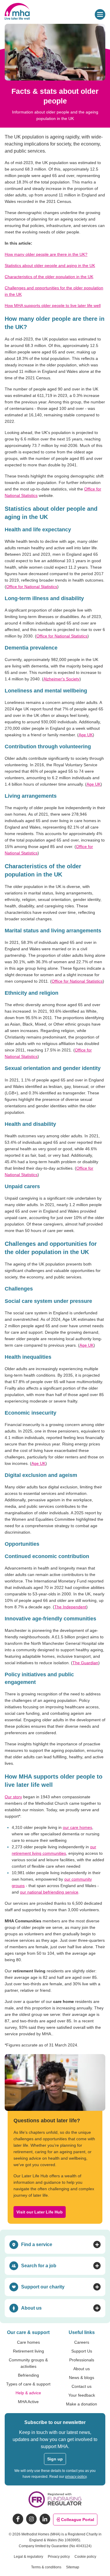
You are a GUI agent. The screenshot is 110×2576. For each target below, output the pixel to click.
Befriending (28, 2375)
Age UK (86, 735)
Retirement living (28, 2351)
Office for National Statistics (32, 587)
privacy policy (76, 2477)
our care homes (77, 1827)
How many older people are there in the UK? (46, 254)
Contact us (82, 2386)
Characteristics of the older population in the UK (49, 277)
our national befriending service (49, 1892)
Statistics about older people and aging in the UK (50, 266)
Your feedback (82, 2395)
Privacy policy (59, 2557)
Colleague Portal (78, 2520)
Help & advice (28, 2393)
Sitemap (73, 2567)
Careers (82, 2342)
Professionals (82, 2360)
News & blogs (82, 2378)
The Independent (70, 1607)
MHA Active (28, 2402)
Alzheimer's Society (61, 679)
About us (82, 2369)
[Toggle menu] (100, 14)
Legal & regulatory (28, 2557)
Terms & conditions (46, 2567)
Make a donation (82, 2404)
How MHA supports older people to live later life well (53, 305)
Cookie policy (85, 2557)
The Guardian (85, 1663)
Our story (13, 1797)
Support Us (82, 2351)
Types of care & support (28, 2384)
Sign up (55, 2459)
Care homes (28, 2342)
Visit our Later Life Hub (40, 2212)
